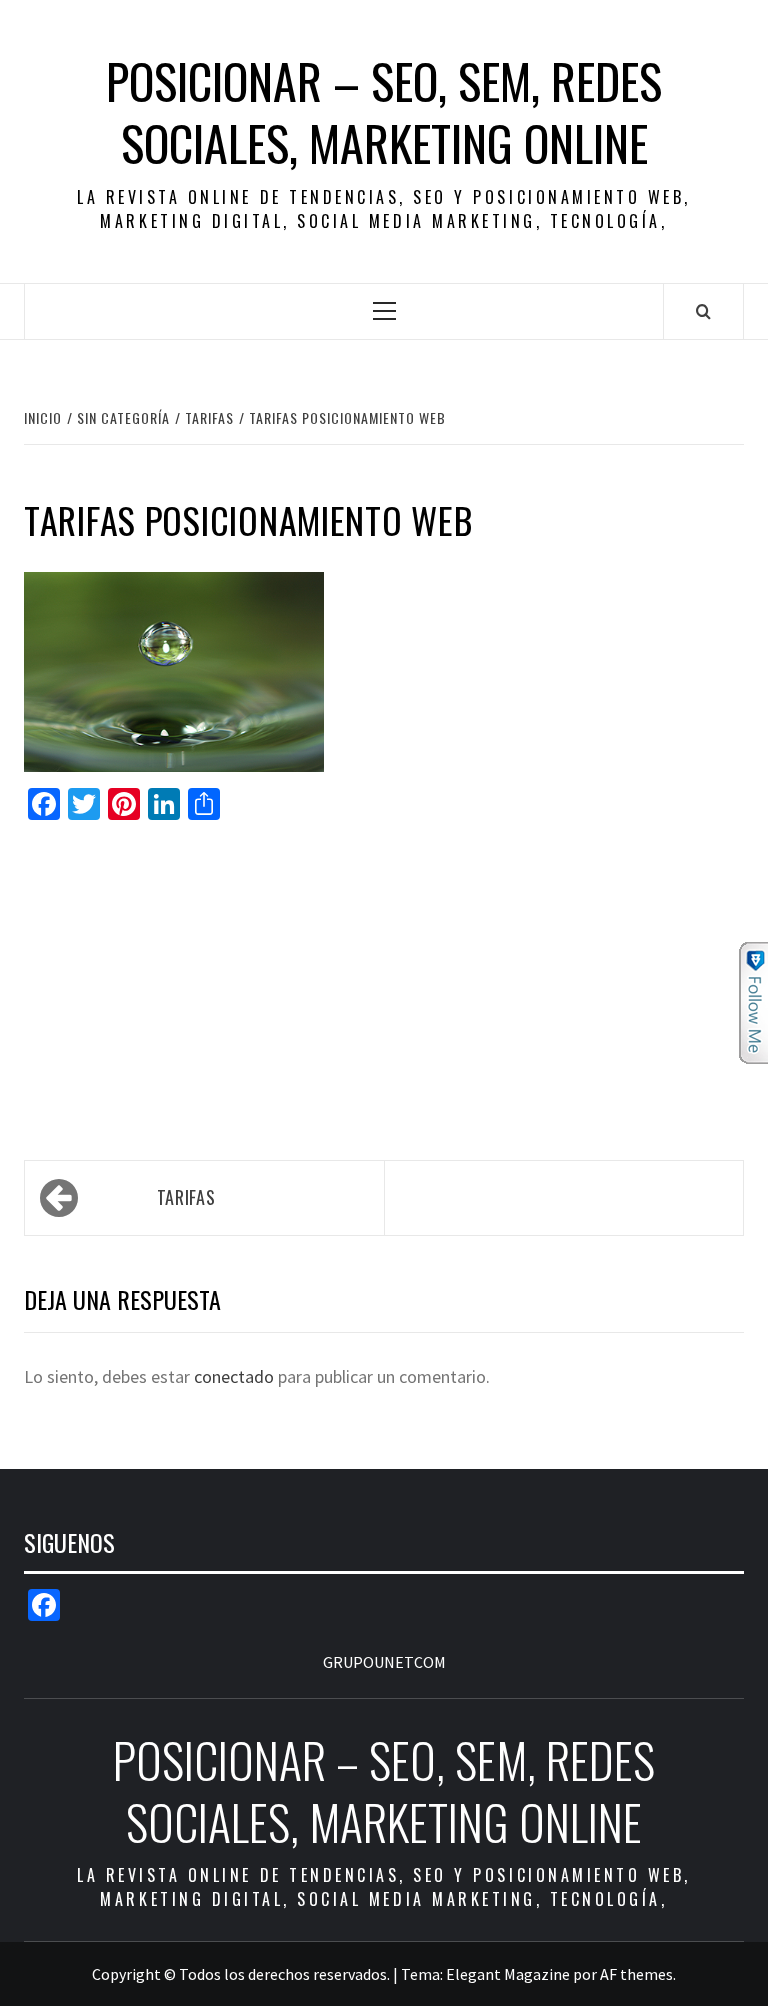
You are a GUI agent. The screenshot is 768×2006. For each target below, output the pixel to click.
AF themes (636, 1974)
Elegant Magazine (508, 1974)
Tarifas (186, 1197)
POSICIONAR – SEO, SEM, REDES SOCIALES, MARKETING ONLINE (384, 112)
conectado (234, 1376)
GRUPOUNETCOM (384, 1662)
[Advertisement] (384, 981)
